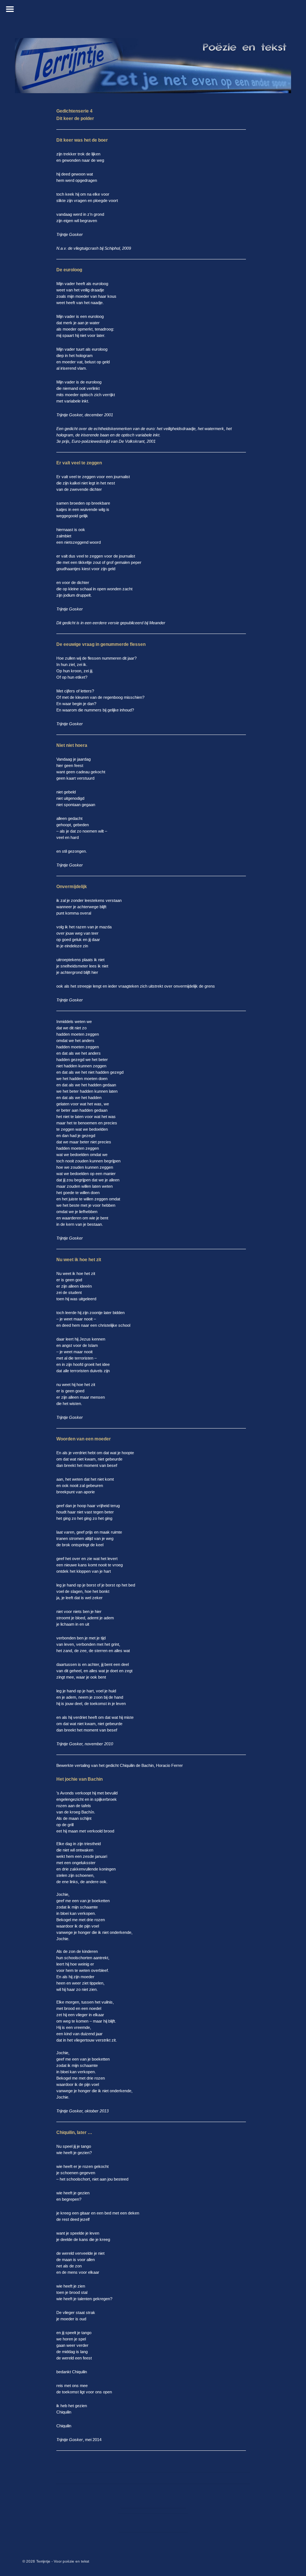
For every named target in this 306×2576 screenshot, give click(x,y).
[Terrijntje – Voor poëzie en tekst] (153, 66)
